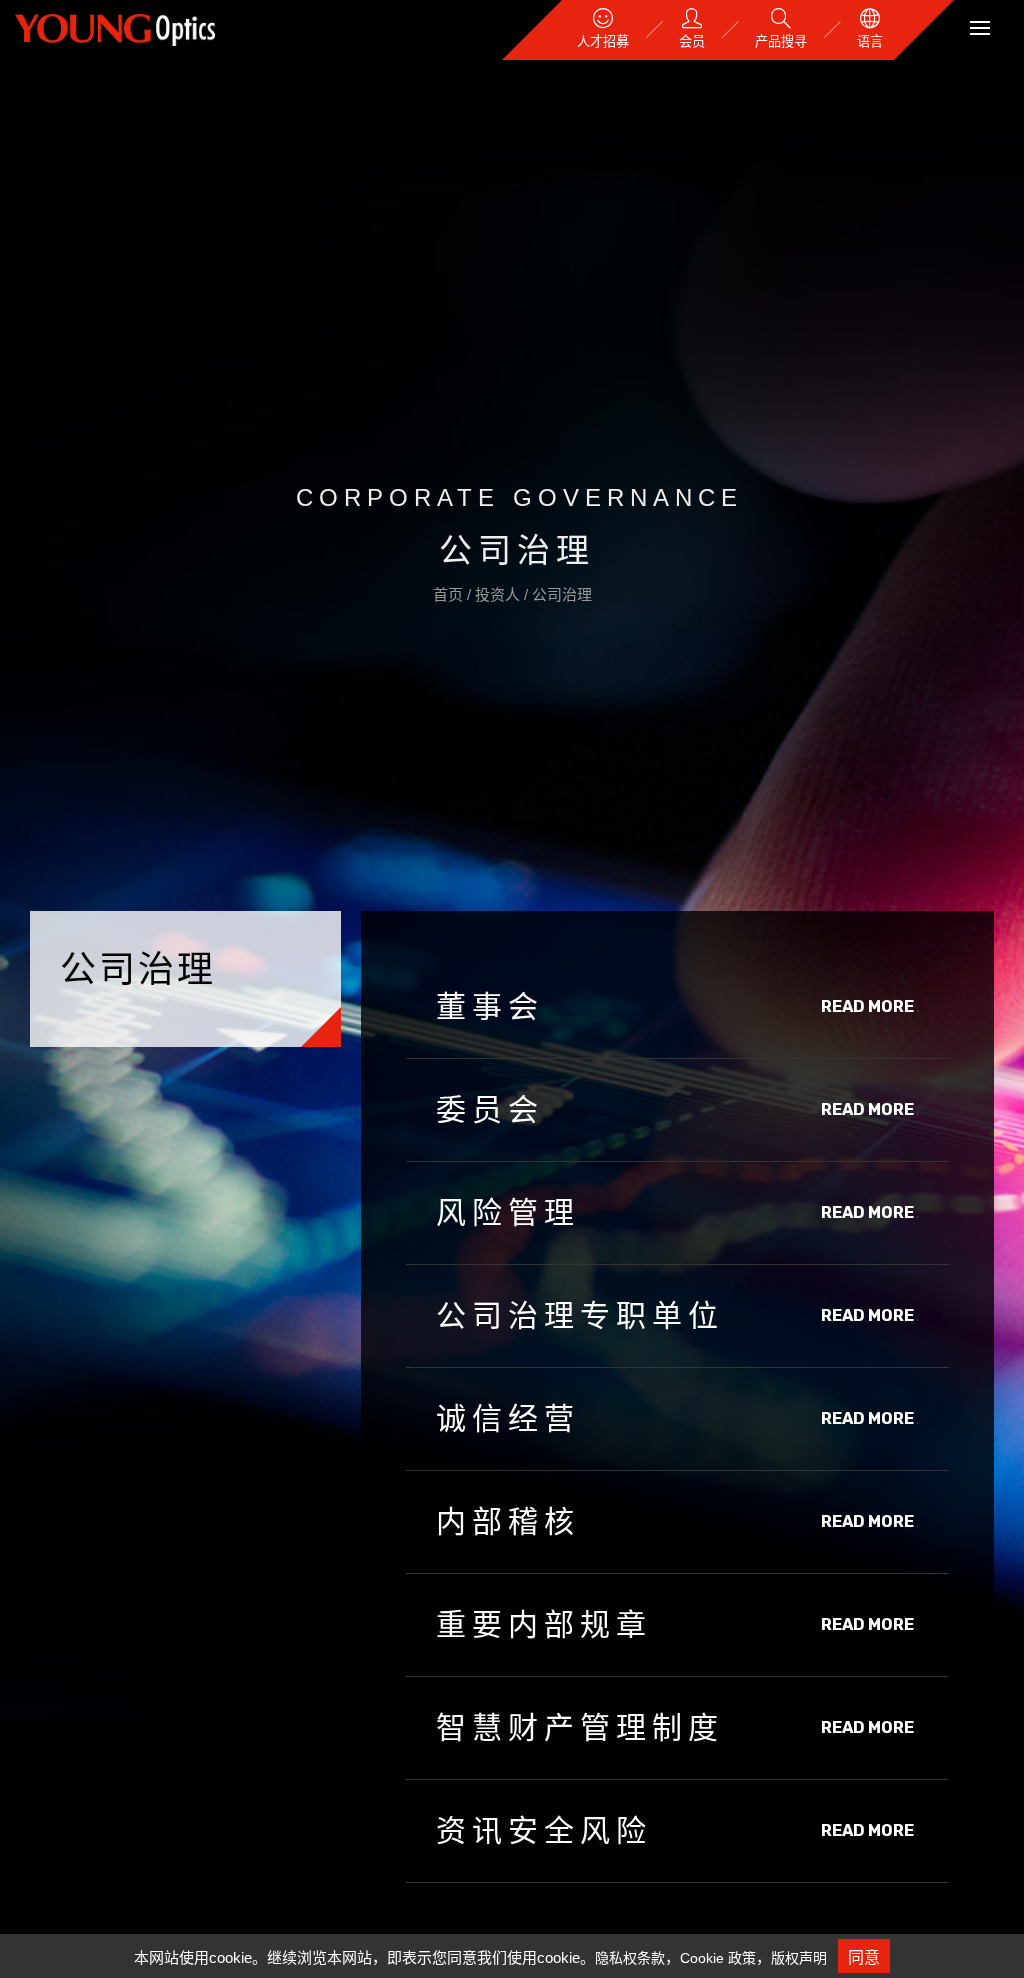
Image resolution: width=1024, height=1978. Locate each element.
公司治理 (562, 594)
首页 (450, 594)
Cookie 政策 (718, 1958)
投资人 (499, 594)
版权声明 (799, 1958)
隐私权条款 (630, 1958)
